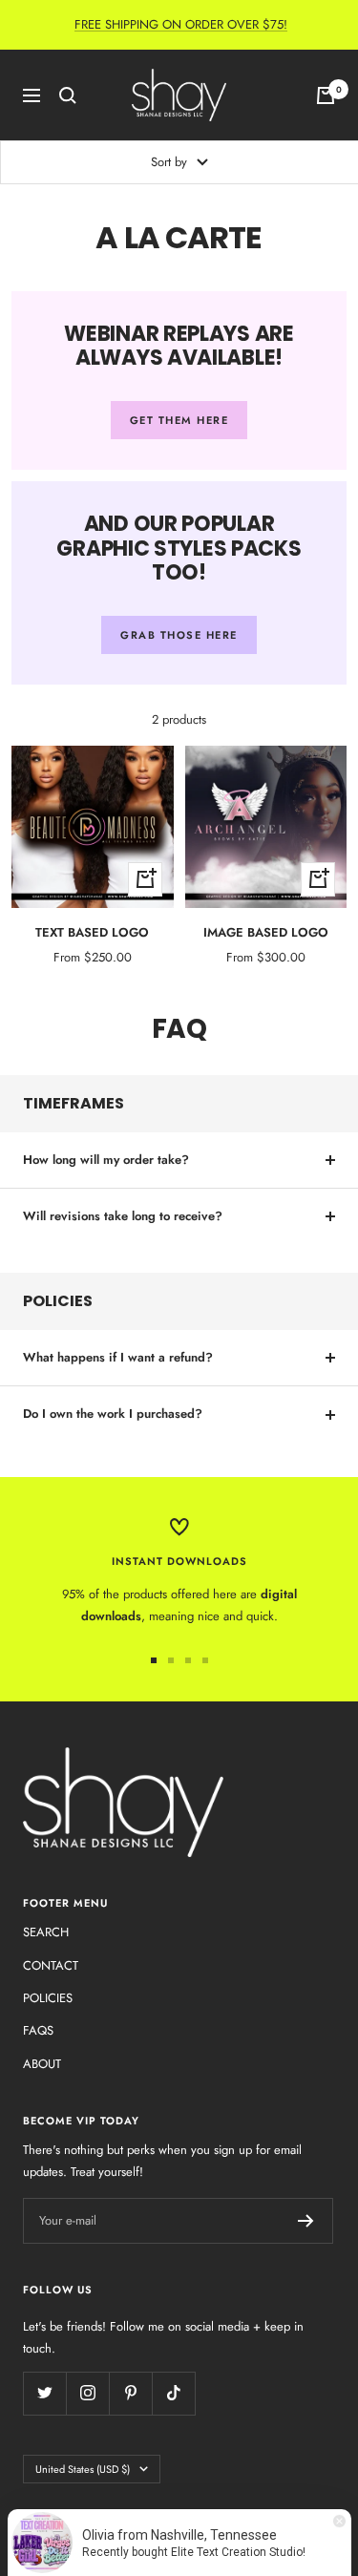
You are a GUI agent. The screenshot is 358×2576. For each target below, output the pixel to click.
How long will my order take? (106, 1160)
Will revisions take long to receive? (123, 1216)
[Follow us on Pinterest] (130, 2393)
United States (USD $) (83, 2469)
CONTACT (51, 1965)
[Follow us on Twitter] (44, 2393)
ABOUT (42, 2064)
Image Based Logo (266, 932)
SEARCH (46, 1932)
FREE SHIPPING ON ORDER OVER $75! (181, 24)
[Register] (306, 2221)
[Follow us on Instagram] (87, 2393)
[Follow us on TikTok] (173, 2393)
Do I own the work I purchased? (113, 1414)
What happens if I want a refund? (118, 1357)
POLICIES (48, 1998)
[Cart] (326, 95)
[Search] (68, 95)
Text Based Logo (92, 932)
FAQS (38, 2030)
